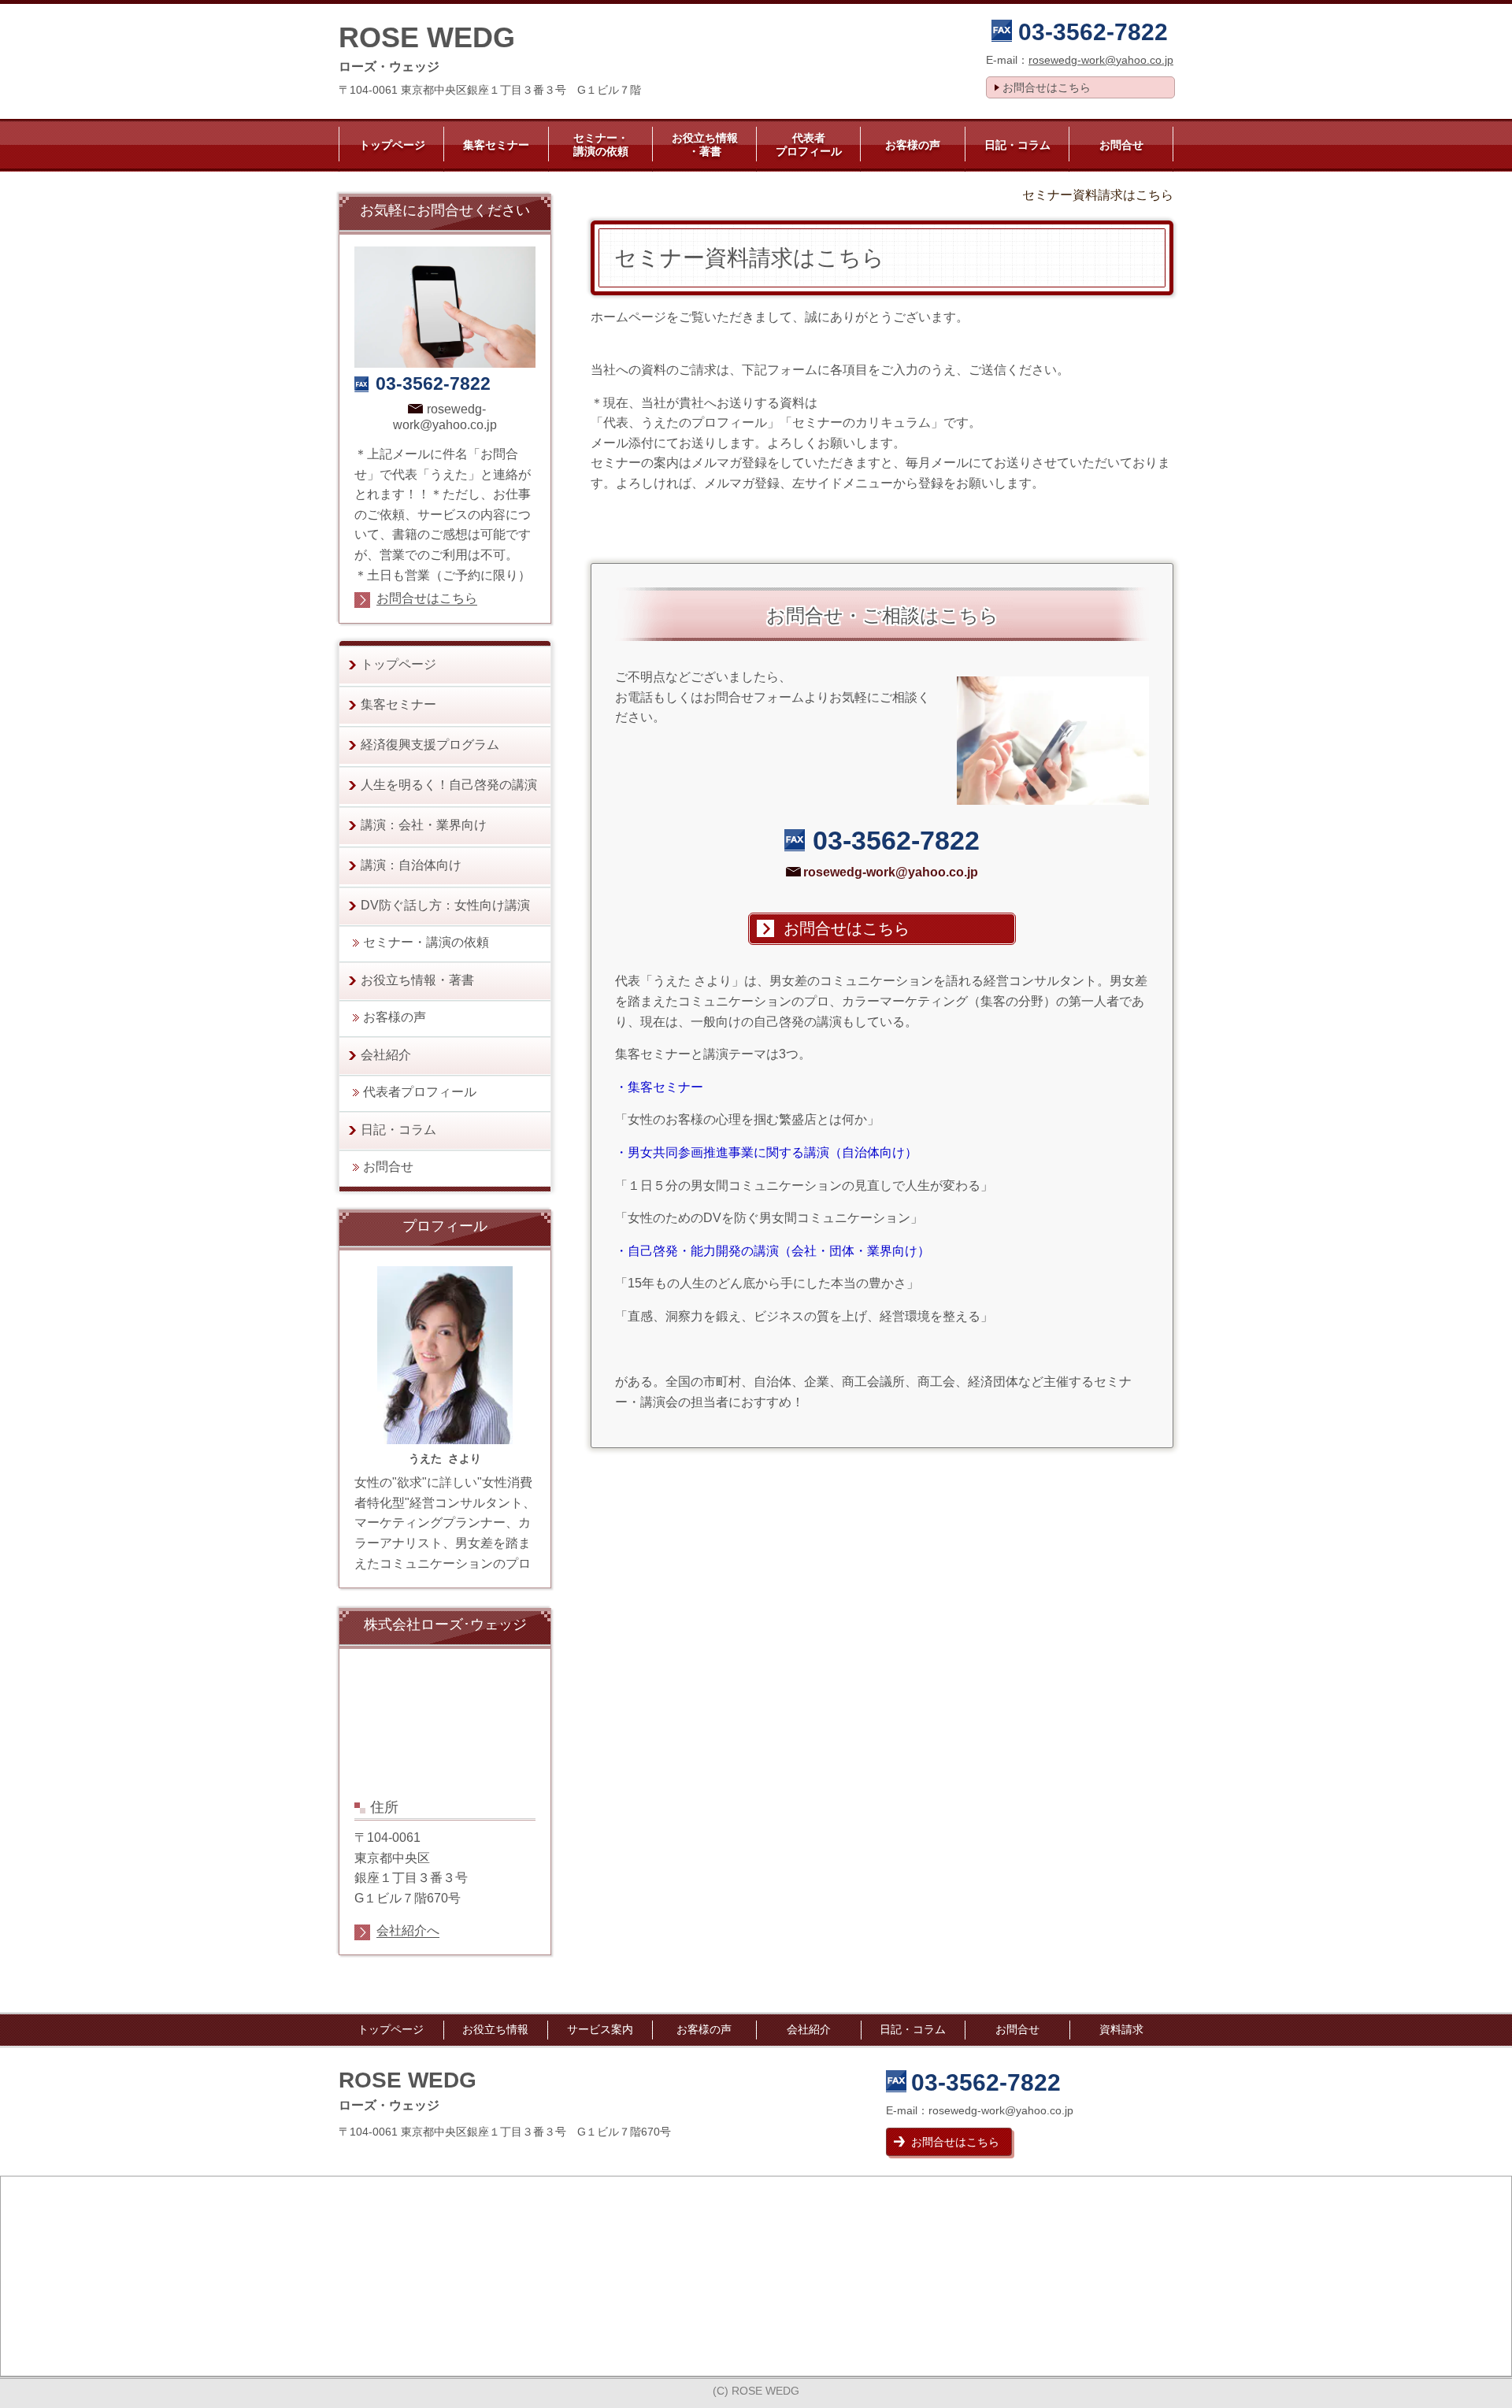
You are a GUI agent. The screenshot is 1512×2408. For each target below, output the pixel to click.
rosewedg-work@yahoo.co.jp (1101, 60)
